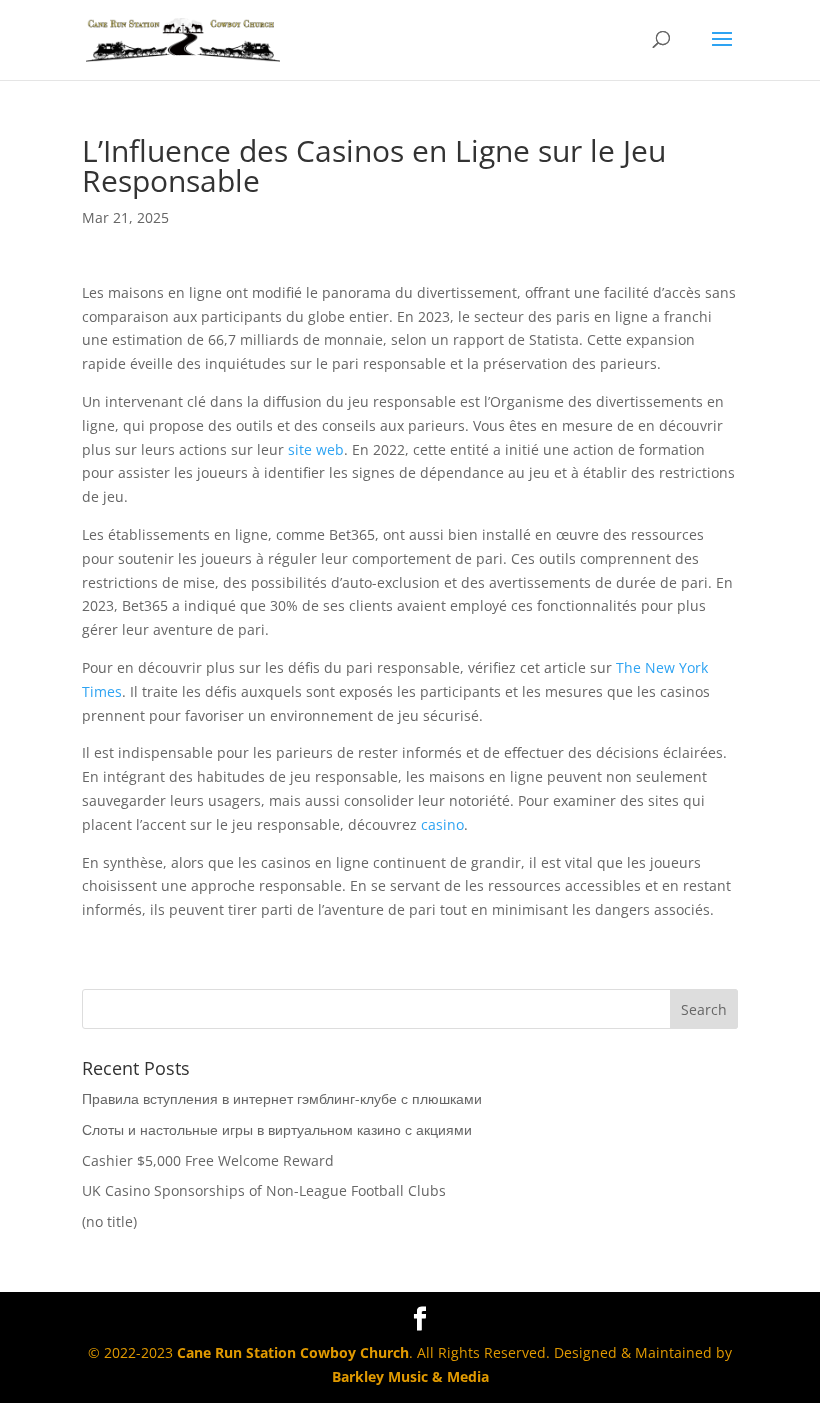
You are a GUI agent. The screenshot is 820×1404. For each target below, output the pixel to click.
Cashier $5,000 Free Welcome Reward (208, 1160)
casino (442, 824)
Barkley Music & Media (410, 1376)
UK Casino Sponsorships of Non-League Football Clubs (264, 1190)
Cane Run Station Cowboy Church (293, 1352)
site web (316, 449)
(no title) (109, 1221)
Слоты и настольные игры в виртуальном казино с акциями (277, 1129)
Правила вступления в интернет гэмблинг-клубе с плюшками (282, 1098)
